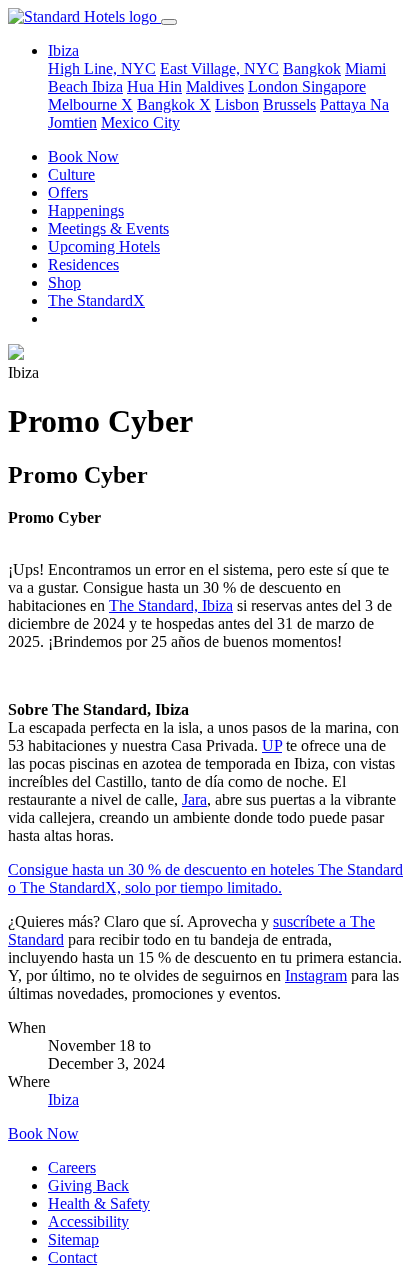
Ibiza (107, 86)
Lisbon (237, 104)
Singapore (334, 86)
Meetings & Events (108, 228)
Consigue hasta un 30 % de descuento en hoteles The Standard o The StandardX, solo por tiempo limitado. (205, 878)
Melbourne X (90, 104)
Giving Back (88, 1185)
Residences (83, 264)
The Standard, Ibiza (171, 605)
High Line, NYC (102, 68)
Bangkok (312, 68)
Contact (72, 1257)
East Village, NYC (219, 68)
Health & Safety (99, 1203)
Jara (194, 799)
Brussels (289, 104)
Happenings (86, 210)
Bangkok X (174, 104)
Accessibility (88, 1221)
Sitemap (73, 1239)
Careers (72, 1167)
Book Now (83, 156)
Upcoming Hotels (104, 246)
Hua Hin (154, 86)
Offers (68, 192)
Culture (71, 174)
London (275, 86)
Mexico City (140, 122)
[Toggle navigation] (169, 22)
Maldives (215, 86)
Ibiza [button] (63, 50)
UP (272, 745)
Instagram (316, 975)
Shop (64, 282)
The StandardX (96, 300)
